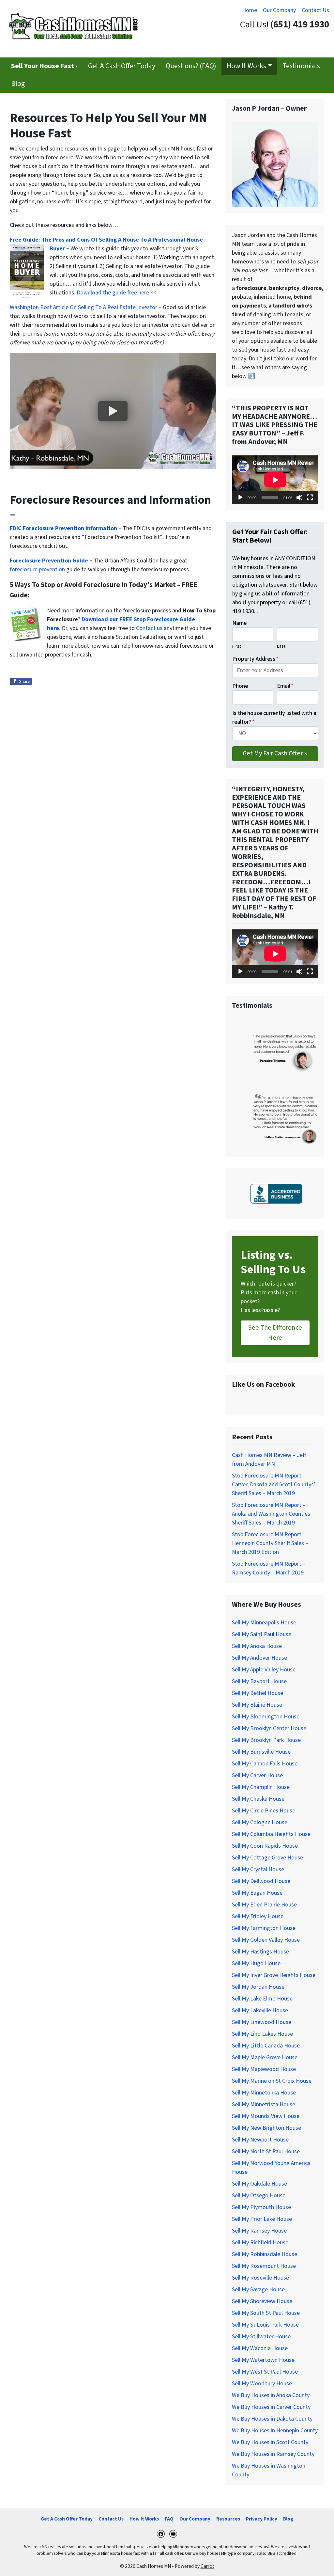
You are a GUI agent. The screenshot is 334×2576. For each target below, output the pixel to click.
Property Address (255, 659)
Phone (240, 686)
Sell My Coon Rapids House (265, 1846)
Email (285, 686)
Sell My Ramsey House (259, 2231)
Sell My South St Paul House (266, 2313)
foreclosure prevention (37, 569)
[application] (275, 480)
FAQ (169, 2519)
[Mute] (299, 498)
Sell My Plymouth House (261, 2207)
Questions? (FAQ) (191, 66)
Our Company (279, 10)
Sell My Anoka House (257, 1646)
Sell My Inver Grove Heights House (274, 1975)
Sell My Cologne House (260, 1822)
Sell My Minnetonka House (264, 2093)
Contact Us (315, 10)
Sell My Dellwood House (261, 1881)
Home (250, 10)
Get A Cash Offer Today (122, 66)
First (237, 646)
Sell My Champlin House (261, 1787)
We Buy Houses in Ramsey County (273, 2454)
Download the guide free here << (116, 293)
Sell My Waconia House (260, 2348)
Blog (18, 84)
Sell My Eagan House (257, 1893)
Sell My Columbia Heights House (271, 1834)
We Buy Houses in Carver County (271, 2407)
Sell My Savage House (258, 2290)
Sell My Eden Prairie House (264, 1905)
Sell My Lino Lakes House (262, 2034)
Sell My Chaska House (258, 1799)
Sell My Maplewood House (264, 2069)
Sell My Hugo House (256, 1963)
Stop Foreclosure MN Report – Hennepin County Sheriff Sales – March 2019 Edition (270, 1543)
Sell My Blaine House (257, 1705)
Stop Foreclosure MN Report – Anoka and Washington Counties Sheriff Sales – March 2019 (271, 1514)
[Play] (240, 498)
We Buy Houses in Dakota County (272, 2419)
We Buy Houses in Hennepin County (275, 2431)
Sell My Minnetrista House (264, 2104)
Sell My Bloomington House (266, 1717)
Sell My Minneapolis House (264, 1623)
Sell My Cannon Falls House (265, 1764)
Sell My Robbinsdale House (265, 2254)
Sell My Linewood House (262, 2022)
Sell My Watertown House (263, 2360)
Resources (228, 2519)
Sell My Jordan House (258, 1987)
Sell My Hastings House (260, 1952)
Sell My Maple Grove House (265, 2057)
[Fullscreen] (310, 498)
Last (281, 646)
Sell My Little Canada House (266, 2046)
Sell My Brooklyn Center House (269, 1728)
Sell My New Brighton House (266, 2128)
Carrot (207, 2566)
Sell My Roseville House (260, 2278)
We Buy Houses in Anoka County (271, 2395)
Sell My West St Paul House (265, 2372)
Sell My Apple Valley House (264, 1670)
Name (239, 623)
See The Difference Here (275, 1332)
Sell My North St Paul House (266, 2151)
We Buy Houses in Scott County (270, 2442)
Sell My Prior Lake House (262, 2219)
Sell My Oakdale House (259, 2184)
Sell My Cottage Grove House (267, 1858)
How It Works (246, 66)
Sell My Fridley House (258, 1916)
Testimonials (301, 66)
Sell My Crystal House (258, 1869)
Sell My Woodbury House (262, 2384)
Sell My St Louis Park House (265, 2325)
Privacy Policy (262, 2519)
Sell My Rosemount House (264, 2266)
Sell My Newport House (260, 2140)
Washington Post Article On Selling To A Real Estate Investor (84, 307)
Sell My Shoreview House (262, 2301)
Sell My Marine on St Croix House (272, 2081)
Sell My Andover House (259, 1658)
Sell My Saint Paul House (262, 1634)
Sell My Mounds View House (266, 2116)
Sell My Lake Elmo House (262, 1999)
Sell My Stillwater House (261, 2337)
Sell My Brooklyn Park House (266, 1740)
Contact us (149, 628)
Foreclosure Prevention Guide (49, 561)
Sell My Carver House (257, 1775)
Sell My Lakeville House (260, 2010)
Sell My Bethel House (258, 1693)
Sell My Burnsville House (261, 1752)
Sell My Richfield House (260, 2243)
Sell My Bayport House (259, 1681)
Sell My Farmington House (264, 1928)
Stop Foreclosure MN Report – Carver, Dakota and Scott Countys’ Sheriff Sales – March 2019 (274, 1485)
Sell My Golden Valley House (266, 1940)
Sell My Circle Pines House (264, 1811)
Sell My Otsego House (259, 2196)
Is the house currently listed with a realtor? (274, 718)
